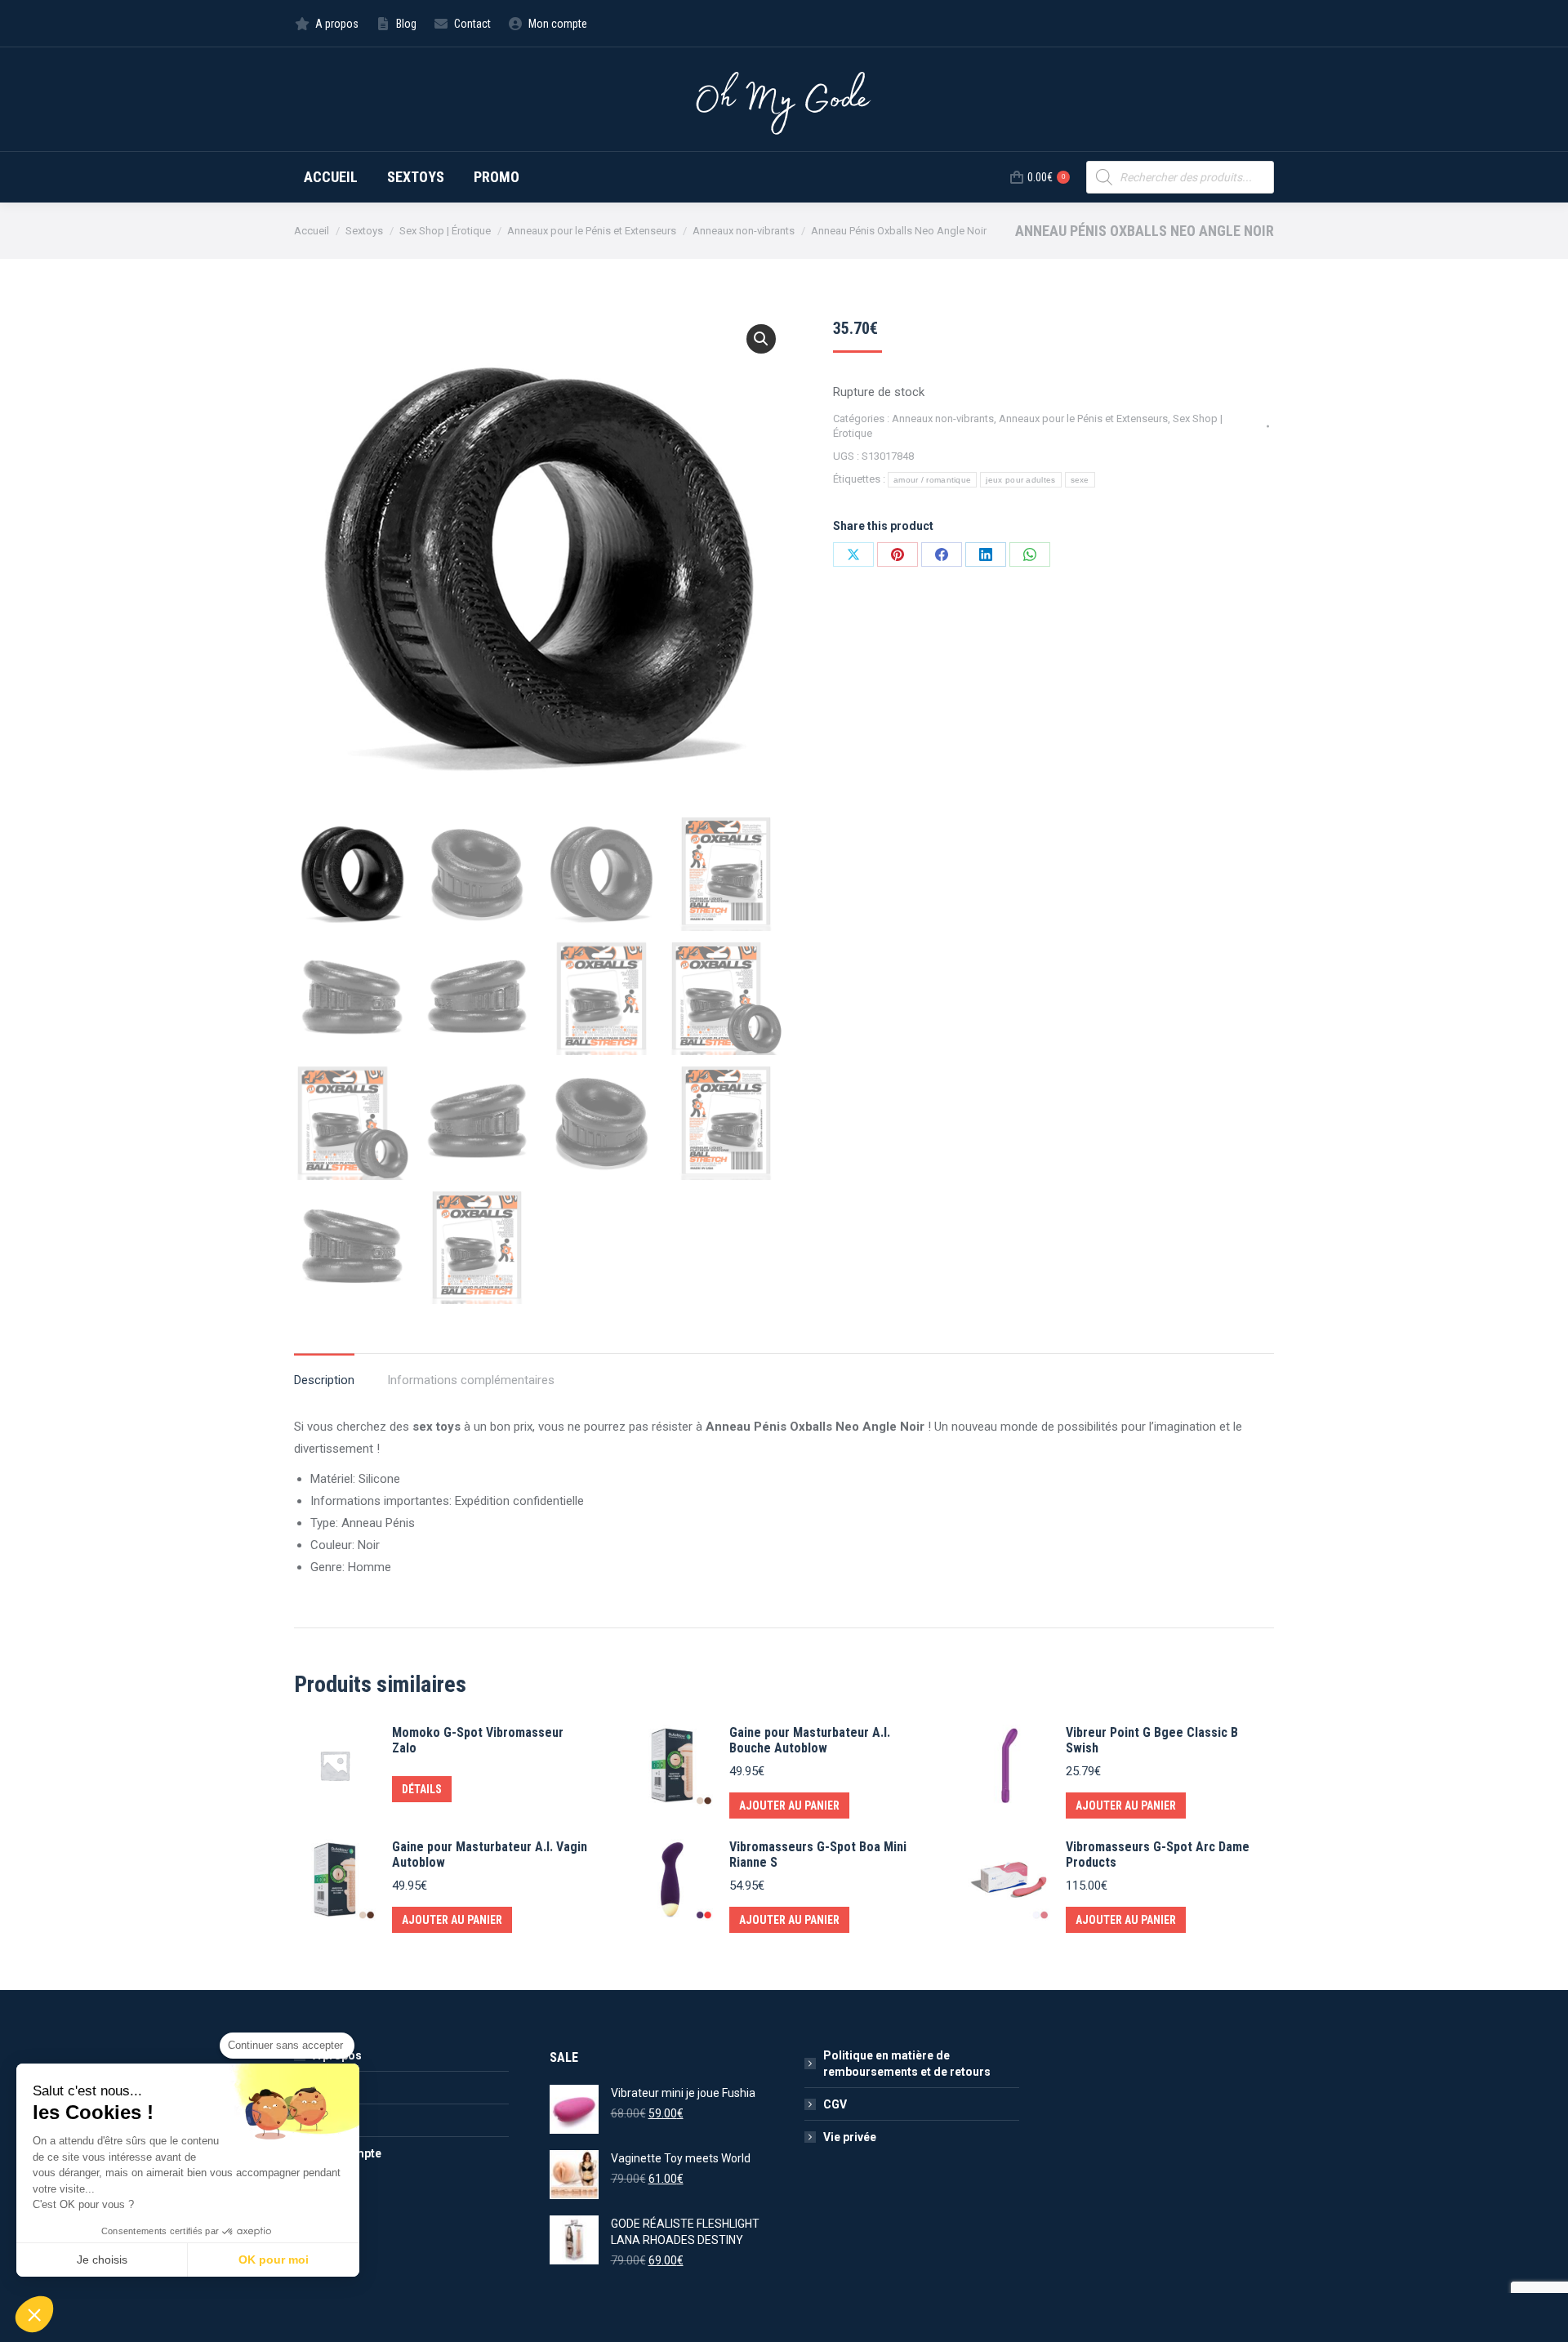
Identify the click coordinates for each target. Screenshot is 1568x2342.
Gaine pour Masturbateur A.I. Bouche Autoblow (810, 1740)
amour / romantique (932, 480)
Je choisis (102, 2260)
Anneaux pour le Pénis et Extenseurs (1083, 419)
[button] (761, 339)
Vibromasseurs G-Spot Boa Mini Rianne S (818, 1854)
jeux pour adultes (1020, 480)
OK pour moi (274, 2260)
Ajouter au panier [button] (789, 1805)
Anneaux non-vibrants (943, 419)
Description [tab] (324, 1380)
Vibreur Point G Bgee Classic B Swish (1152, 1740)
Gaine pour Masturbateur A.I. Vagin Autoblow (490, 1854)
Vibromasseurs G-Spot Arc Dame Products (1158, 1854)
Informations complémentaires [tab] (471, 1380)
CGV (835, 2104)
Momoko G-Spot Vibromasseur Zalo (478, 1740)
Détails (422, 1789)
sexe (1080, 480)
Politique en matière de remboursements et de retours (907, 2064)
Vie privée (850, 2137)
